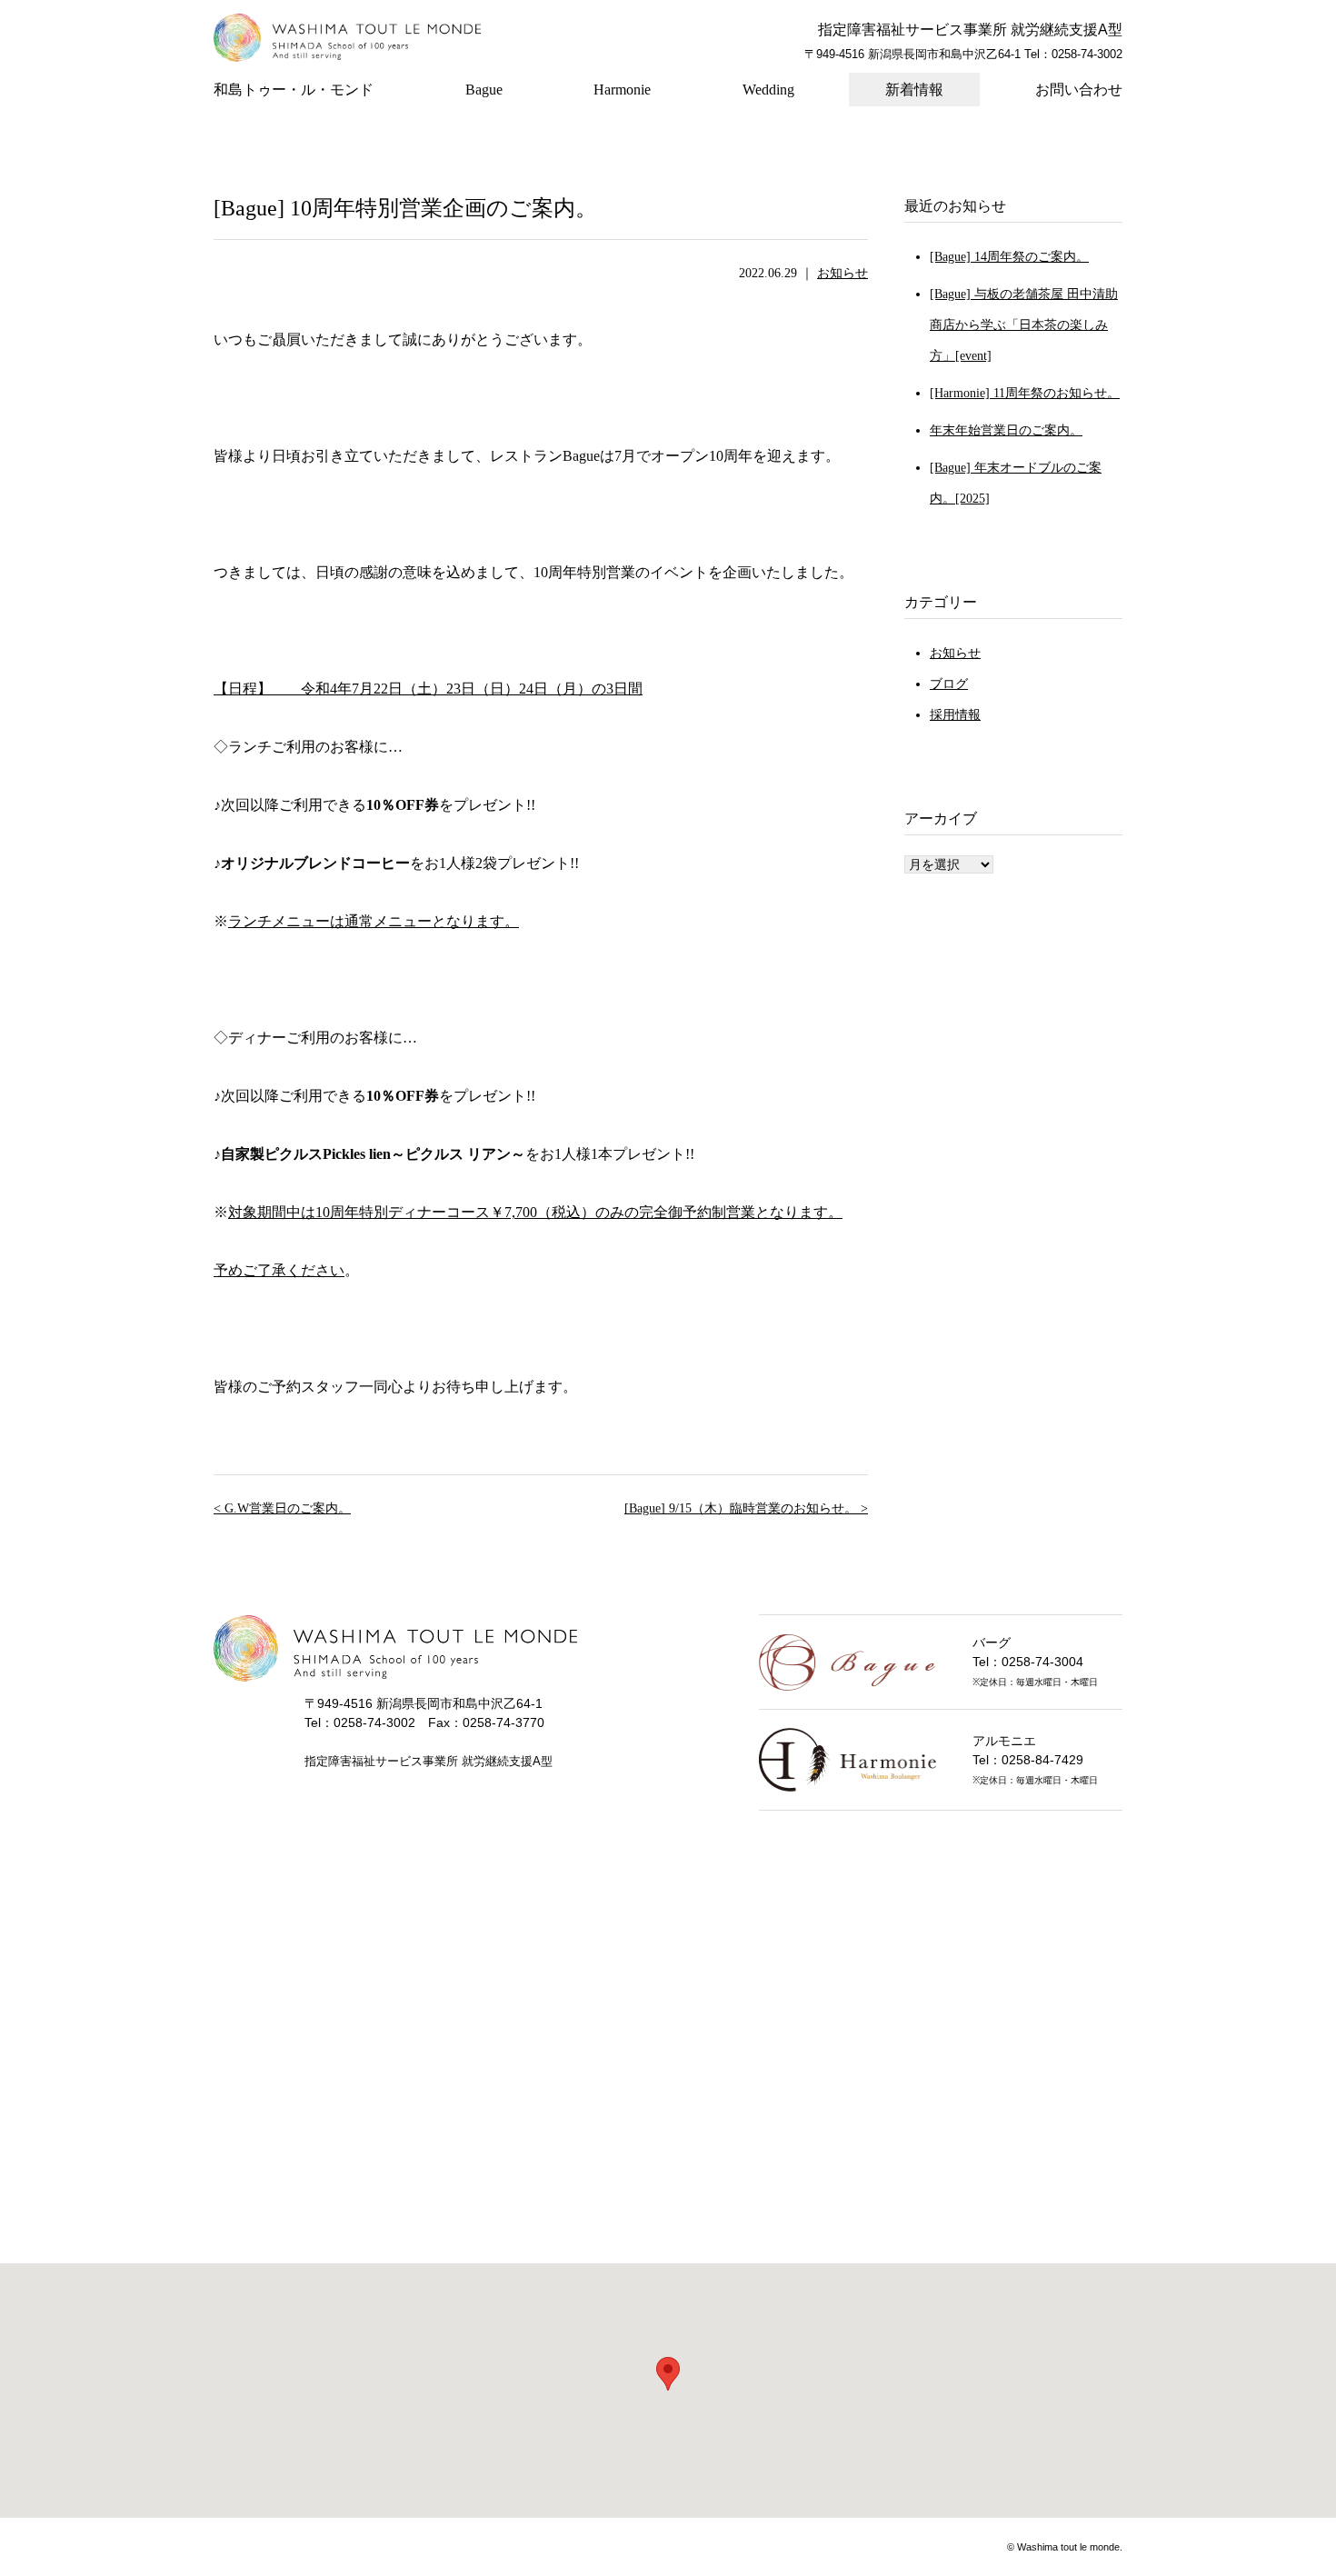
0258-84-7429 (1042, 1760)
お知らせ (842, 273)
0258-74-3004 (1042, 1662)
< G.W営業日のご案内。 (282, 1508)
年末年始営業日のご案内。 (1006, 430)
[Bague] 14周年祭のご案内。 (1009, 257)
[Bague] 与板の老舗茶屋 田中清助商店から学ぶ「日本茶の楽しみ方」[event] (1024, 325)
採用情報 (955, 715)
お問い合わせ (1079, 90)
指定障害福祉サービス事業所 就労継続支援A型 (970, 30)
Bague (484, 90)
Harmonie (622, 90)
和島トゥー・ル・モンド (294, 90)
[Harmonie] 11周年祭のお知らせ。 (1025, 393)
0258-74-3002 (1087, 54)
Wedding (768, 90)
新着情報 (914, 90)
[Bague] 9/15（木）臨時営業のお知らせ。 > (746, 1508)
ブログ (949, 684)
